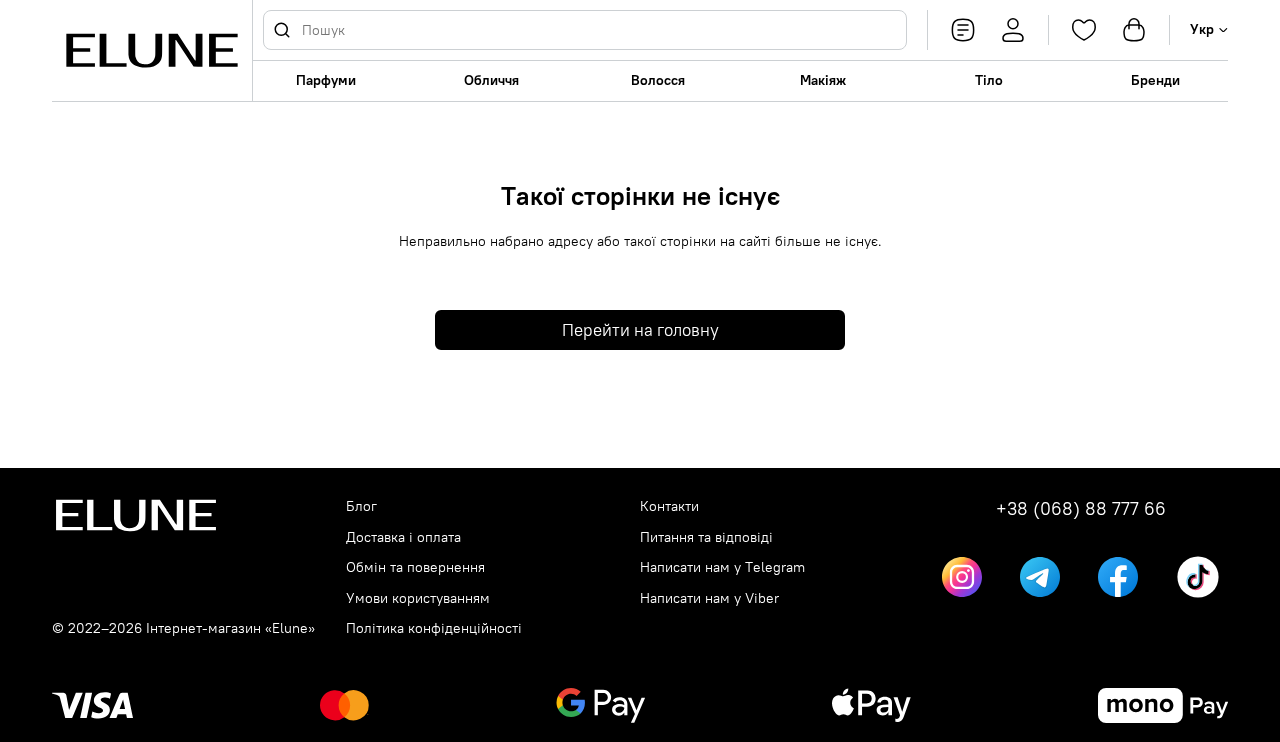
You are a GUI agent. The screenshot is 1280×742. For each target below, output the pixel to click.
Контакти (669, 506)
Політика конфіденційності (434, 628)
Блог (361, 506)
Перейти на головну (640, 330)
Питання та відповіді (706, 537)
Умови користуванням (418, 598)
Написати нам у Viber (709, 598)
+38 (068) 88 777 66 (1081, 509)
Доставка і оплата (403, 537)
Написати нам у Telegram (722, 567)
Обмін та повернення (415, 567)
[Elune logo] (152, 50)
